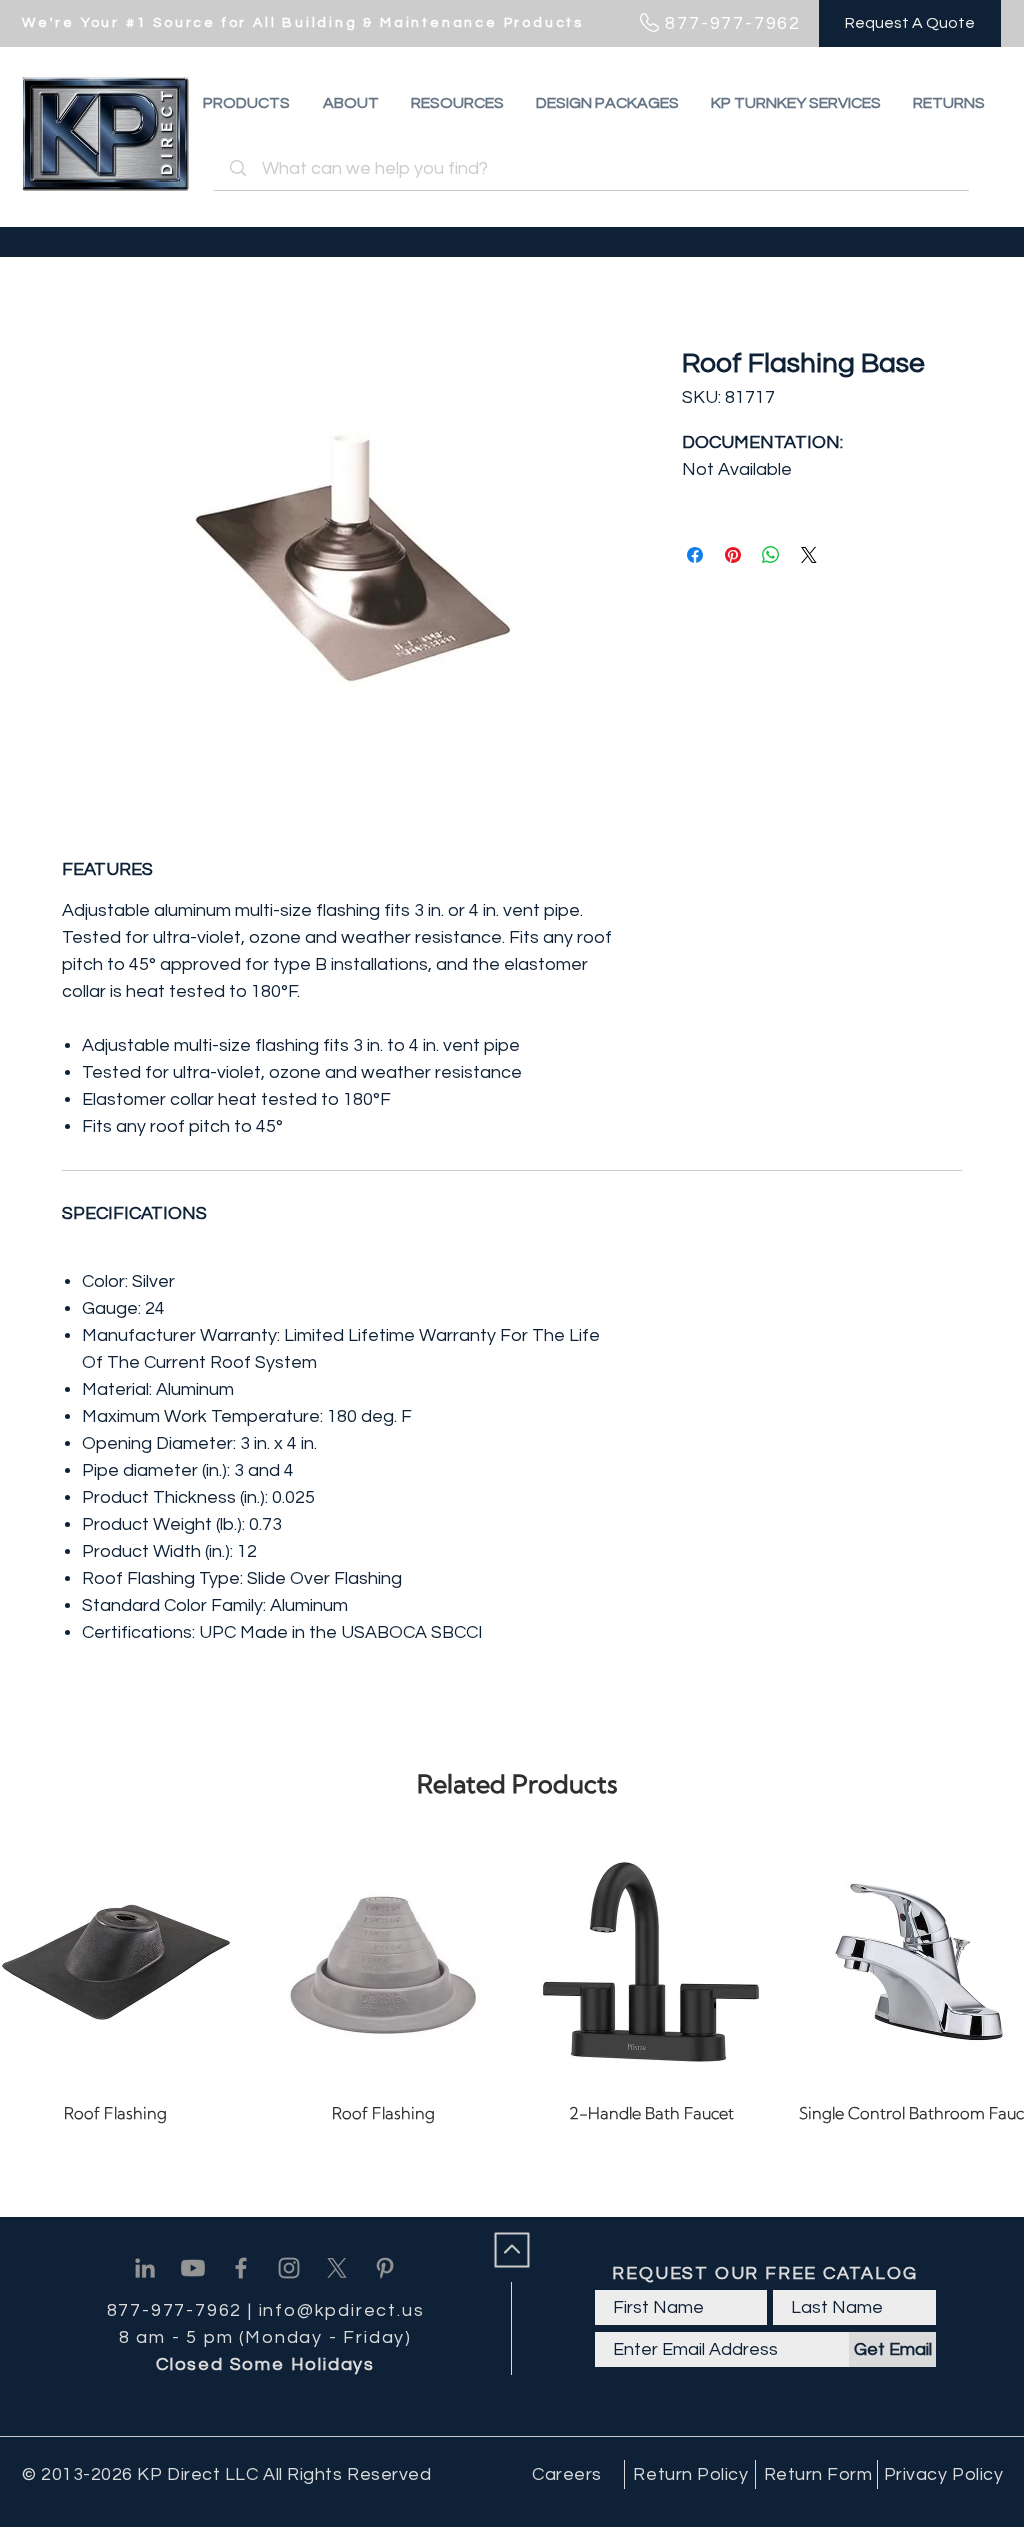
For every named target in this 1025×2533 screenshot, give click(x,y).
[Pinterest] (385, 2268)
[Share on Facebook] (695, 555)
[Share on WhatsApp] (771, 555)
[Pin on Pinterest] (733, 555)
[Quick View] (384, 1962)
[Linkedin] (145, 2268)
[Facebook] (241, 2268)
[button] (949, 103)
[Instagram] (289, 2268)
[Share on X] (809, 555)
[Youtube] (193, 2268)
